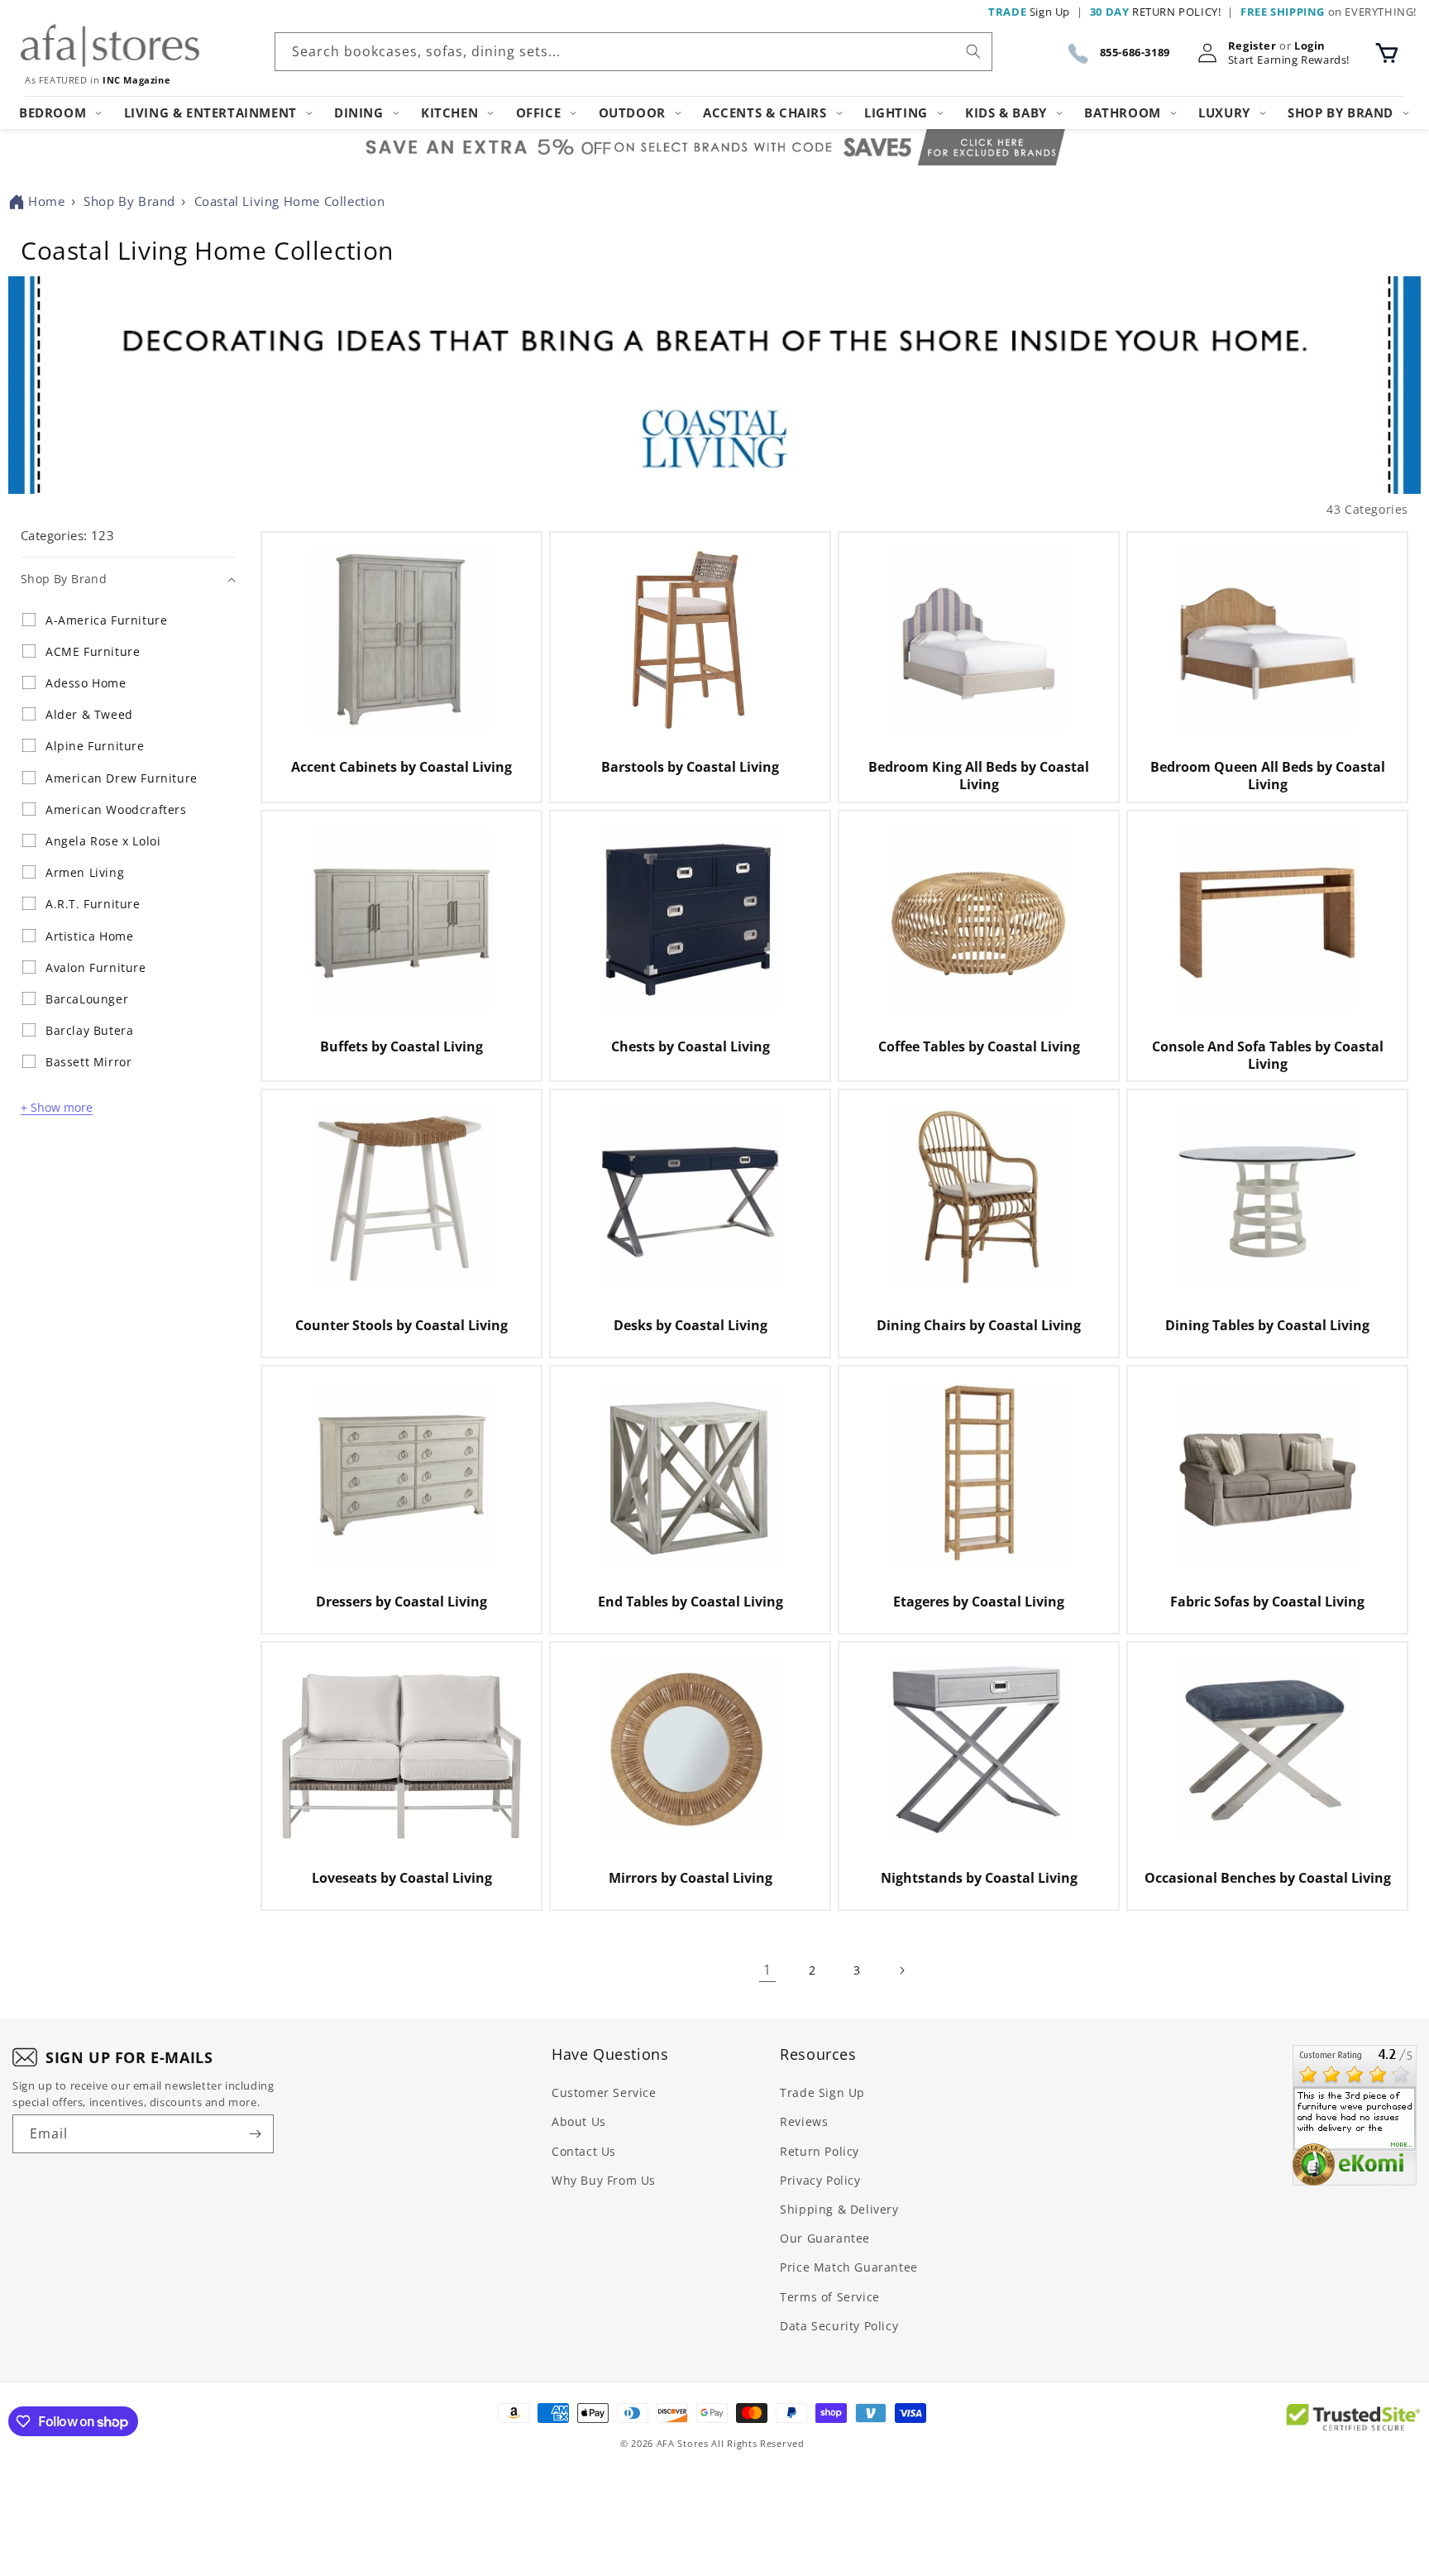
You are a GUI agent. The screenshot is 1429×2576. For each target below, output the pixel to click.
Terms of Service (830, 2297)
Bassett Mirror (88, 1062)
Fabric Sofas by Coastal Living (1267, 1602)
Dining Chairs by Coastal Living (979, 1326)
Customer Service (604, 2092)
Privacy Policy (820, 2180)
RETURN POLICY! (1156, 12)
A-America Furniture (106, 620)
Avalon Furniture (96, 968)
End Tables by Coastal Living (691, 1602)
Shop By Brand (129, 201)
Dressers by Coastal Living (401, 1602)
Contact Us (584, 2151)
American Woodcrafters (116, 810)
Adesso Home (86, 683)
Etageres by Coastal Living (979, 1602)
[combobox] (633, 52)
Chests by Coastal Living (691, 1047)
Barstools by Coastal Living (690, 767)
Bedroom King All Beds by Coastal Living (979, 776)
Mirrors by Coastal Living (691, 1878)
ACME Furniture (93, 652)
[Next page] (901, 1970)
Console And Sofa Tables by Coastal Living (1268, 1056)
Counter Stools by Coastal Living (401, 1326)
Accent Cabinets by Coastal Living (401, 767)
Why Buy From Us (604, 2180)
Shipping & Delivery (839, 2209)
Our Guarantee (825, 2238)
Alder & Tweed (89, 715)
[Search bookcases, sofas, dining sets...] (973, 51)
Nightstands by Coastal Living (979, 1878)
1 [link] (767, 1970)
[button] (1387, 53)
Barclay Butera (89, 1031)
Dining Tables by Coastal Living (1267, 1326)
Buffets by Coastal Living (401, 1047)
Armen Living (85, 873)
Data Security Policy (839, 2326)
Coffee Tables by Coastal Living (979, 1047)
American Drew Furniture (122, 778)
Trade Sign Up (822, 2092)
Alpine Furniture (95, 746)
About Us (579, 2121)
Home (46, 201)
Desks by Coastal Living (691, 1326)
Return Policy (820, 2151)
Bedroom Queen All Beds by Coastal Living (1268, 776)
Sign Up (1029, 12)
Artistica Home (89, 936)
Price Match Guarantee (849, 2267)
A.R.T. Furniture (93, 904)
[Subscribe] (255, 2134)
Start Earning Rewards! (1289, 60)
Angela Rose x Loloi (103, 841)
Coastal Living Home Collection (290, 201)
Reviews (804, 2121)
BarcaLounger (87, 999)
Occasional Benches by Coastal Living (1268, 1878)
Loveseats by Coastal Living (402, 1878)
